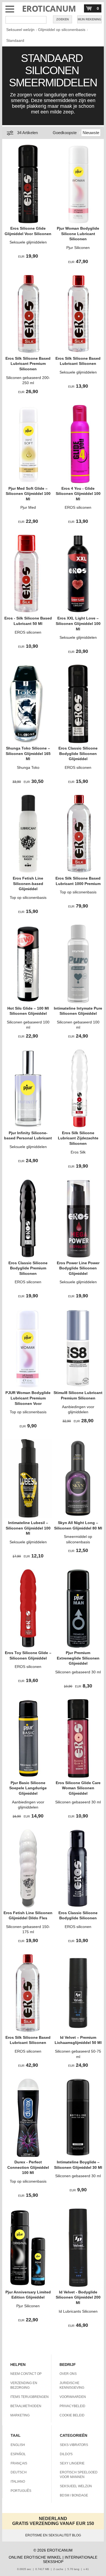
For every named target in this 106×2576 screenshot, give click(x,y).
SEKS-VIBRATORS (74, 2445)
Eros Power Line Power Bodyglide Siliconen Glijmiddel (78, 1268)
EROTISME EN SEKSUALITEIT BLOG (53, 2535)
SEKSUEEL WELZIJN (76, 2486)
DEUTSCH (19, 2472)
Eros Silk (78, 1152)
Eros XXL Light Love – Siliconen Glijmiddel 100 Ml (78, 623)
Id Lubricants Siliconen (78, 2311)
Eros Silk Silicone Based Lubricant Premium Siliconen (28, 364)
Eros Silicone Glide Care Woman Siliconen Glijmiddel (78, 1788)
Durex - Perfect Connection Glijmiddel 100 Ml (28, 2167)
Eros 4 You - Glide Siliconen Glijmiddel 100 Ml (78, 494)
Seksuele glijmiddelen (28, 242)
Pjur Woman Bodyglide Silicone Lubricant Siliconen (78, 234)
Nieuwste (91, 133)
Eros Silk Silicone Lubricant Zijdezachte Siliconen (78, 1138)
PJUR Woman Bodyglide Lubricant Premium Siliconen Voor (28, 1398)
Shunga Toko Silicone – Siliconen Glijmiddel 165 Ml (28, 753)
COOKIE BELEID (72, 2415)
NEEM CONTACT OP (26, 2374)
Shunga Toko (28, 767)
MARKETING (20, 2415)
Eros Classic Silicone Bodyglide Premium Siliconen (28, 1268)
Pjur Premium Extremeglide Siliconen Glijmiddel (78, 1658)
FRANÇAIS (19, 2463)
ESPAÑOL (18, 2454)
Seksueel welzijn (20, 30)
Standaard (15, 40)
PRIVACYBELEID (72, 2406)
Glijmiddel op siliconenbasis (62, 30)
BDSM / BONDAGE (74, 2495)
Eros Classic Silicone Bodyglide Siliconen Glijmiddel (78, 753)
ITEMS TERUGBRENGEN (29, 2397)
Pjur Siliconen (78, 248)
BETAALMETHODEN (26, 2406)
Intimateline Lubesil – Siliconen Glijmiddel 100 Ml (28, 1528)
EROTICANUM (49, 9)
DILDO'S (66, 2454)
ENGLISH (18, 2445)
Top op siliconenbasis (28, 897)
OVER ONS (68, 2374)
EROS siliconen (78, 507)
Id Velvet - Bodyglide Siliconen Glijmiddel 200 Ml (78, 2297)
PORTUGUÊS (21, 2491)
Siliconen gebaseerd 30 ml (78, 1672)
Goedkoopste (65, 133)
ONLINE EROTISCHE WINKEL (35, 2557)
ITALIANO (18, 2482)
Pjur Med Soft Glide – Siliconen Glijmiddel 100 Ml (28, 494)
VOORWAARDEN (73, 2397)
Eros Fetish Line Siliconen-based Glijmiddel (28, 884)
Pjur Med (28, 507)
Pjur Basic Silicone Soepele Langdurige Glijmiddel (28, 1788)
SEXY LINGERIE (72, 2463)
